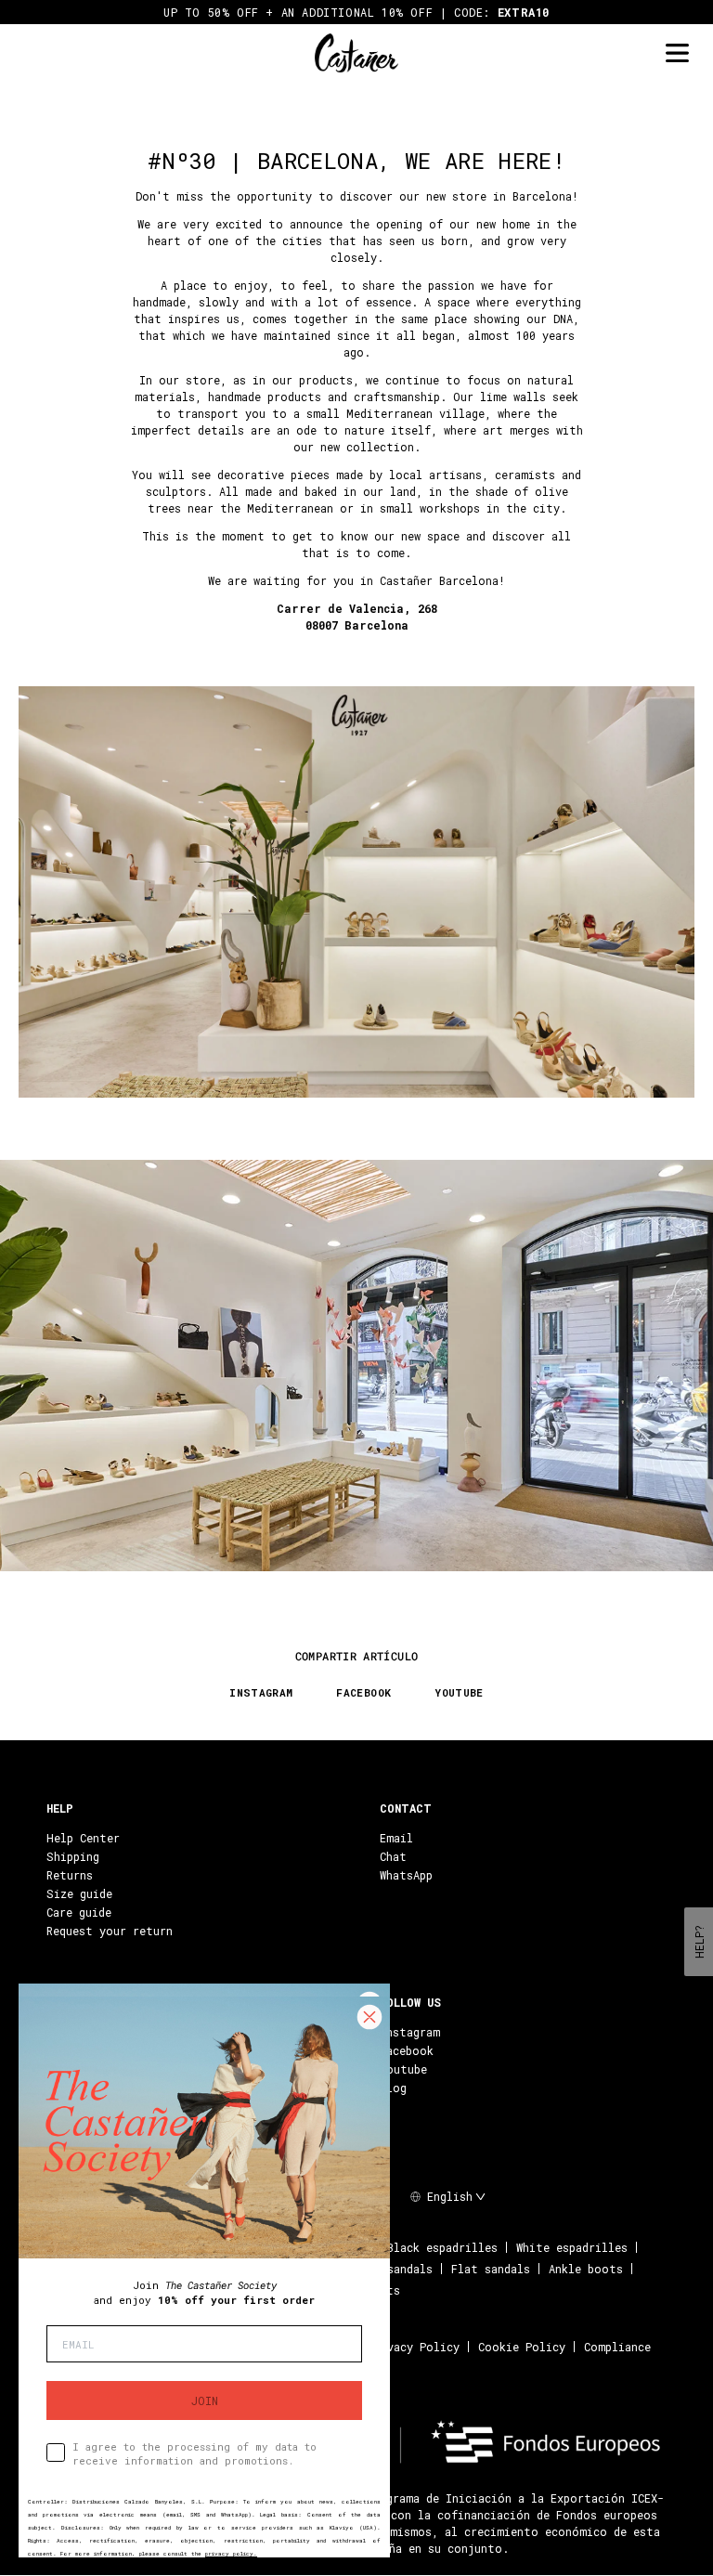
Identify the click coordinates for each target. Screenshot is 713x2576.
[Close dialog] (369, 2017)
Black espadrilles (442, 2247)
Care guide (79, 1912)
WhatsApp (406, 1875)
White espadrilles (572, 2247)
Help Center (83, 1838)
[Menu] (677, 53)
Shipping (73, 1856)
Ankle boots (586, 2269)
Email (396, 1838)
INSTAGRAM (261, 1692)
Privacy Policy (414, 2347)
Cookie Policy (522, 2347)
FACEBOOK (363, 1692)
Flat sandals (491, 2269)
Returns (70, 1875)
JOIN (205, 2400)
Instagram (410, 2032)
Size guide (79, 1893)
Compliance (617, 2347)
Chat (393, 1856)
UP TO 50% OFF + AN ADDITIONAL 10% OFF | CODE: (356, 12)
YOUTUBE (459, 1692)
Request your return (110, 1931)
